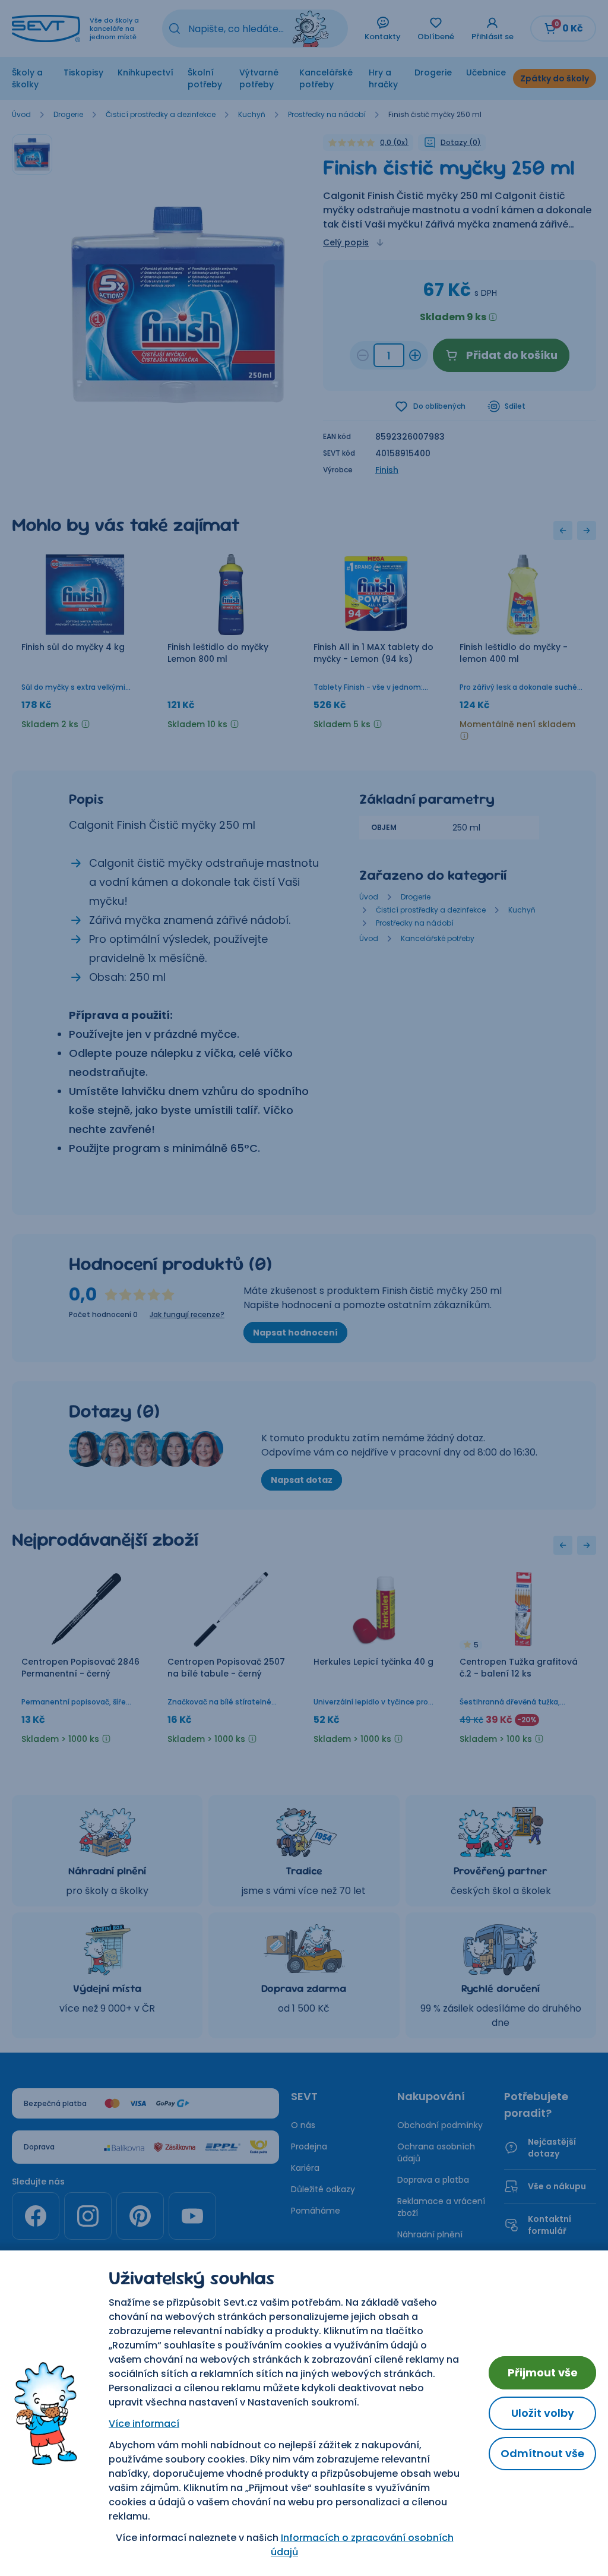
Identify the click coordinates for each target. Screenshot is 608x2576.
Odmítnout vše (542, 2453)
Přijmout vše (543, 2373)
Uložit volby (543, 2413)
